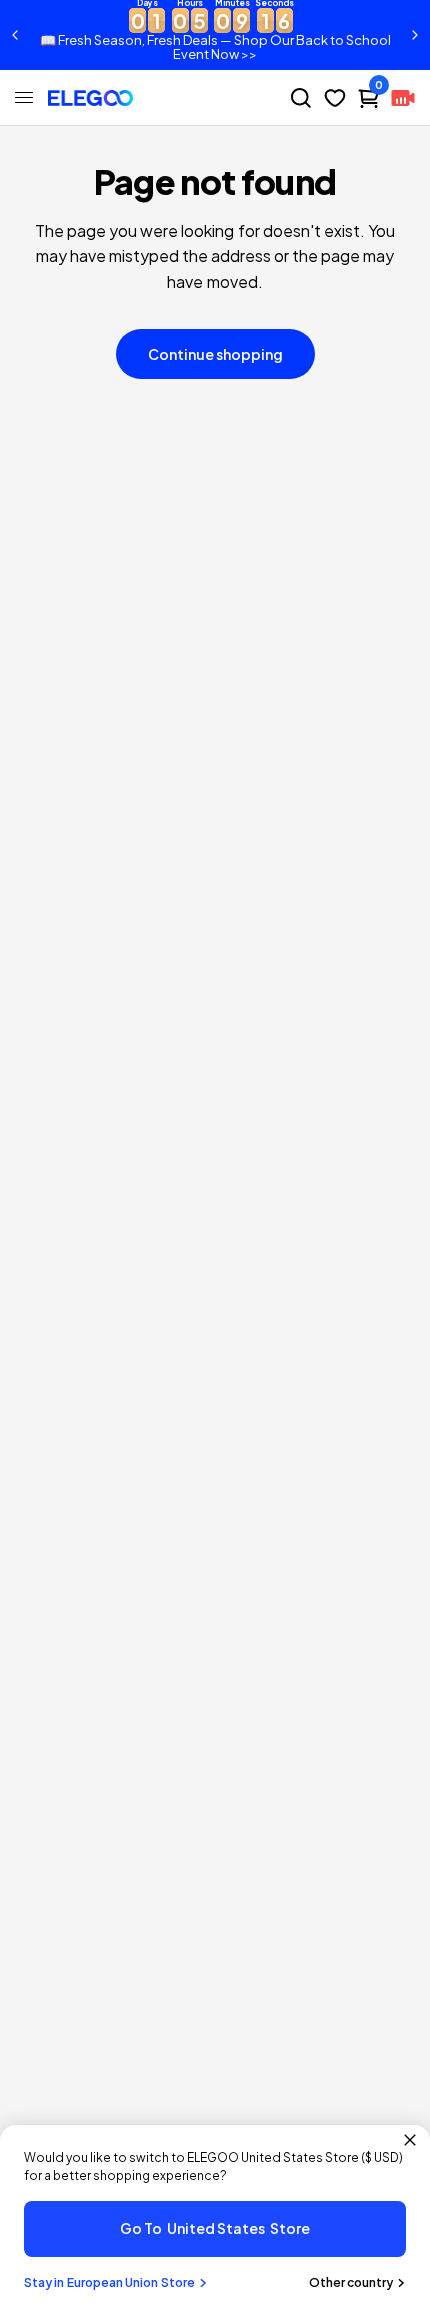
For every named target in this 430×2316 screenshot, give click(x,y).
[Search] (301, 98)
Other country (351, 2282)
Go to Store (215, 2228)
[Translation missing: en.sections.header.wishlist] (335, 98)
